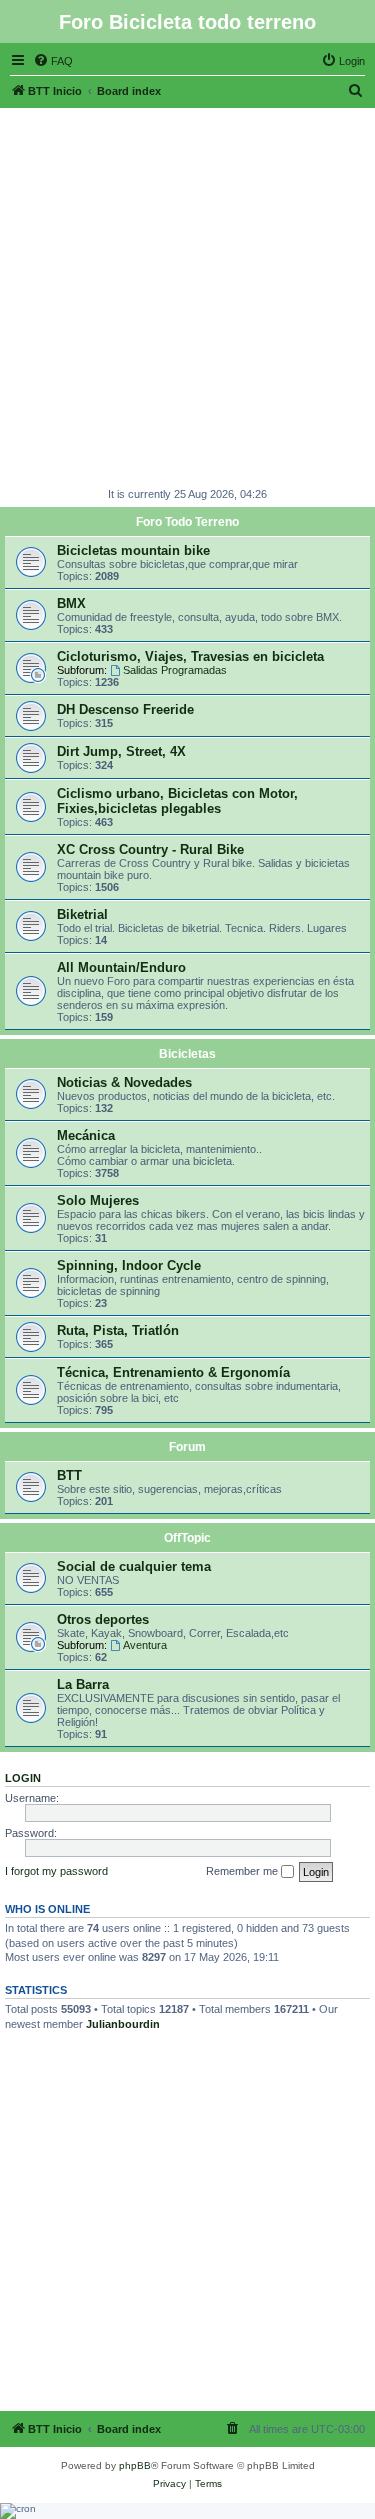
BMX (71, 603)
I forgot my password (56, 1871)
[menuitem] (53, 61)
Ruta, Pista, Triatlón (118, 1330)
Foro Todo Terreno (187, 522)
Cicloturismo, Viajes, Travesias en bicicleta (190, 656)
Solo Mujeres (98, 1200)
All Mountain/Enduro (121, 967)
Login (23, 1778)
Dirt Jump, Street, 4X (121, 751)
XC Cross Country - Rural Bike (150, 849)
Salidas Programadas (175, 670)
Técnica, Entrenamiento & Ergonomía (173, 1372)
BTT (69, 1475)
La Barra (83, 1684)
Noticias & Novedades (124, 1082)
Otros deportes (103, 1619)
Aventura (145, 1645)
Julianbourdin (123, 2024)
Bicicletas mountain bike (133, 550)
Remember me (243, 1871)
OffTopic (187, 1538)
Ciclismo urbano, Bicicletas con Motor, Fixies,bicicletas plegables (177, 801)
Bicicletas (187, 1054)
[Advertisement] (187, 295)
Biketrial (82, 914)
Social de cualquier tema (134, 1566)
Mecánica (86, 1135)
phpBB (135, 2465)
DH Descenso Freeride (125, 709)
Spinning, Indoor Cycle (129, 1265)
